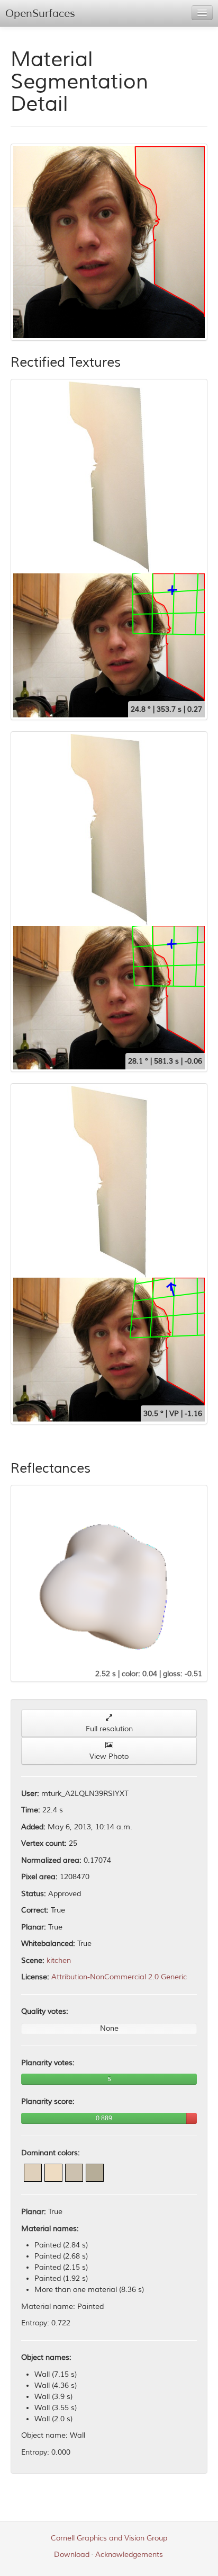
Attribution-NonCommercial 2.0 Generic (119, 1977)
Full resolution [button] (109, 1729)
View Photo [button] (109, 1756)
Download (72, 2555)
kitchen (59, 1960)
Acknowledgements (129, 2555)
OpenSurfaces (40, 14)
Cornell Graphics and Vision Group (109, 2538)
